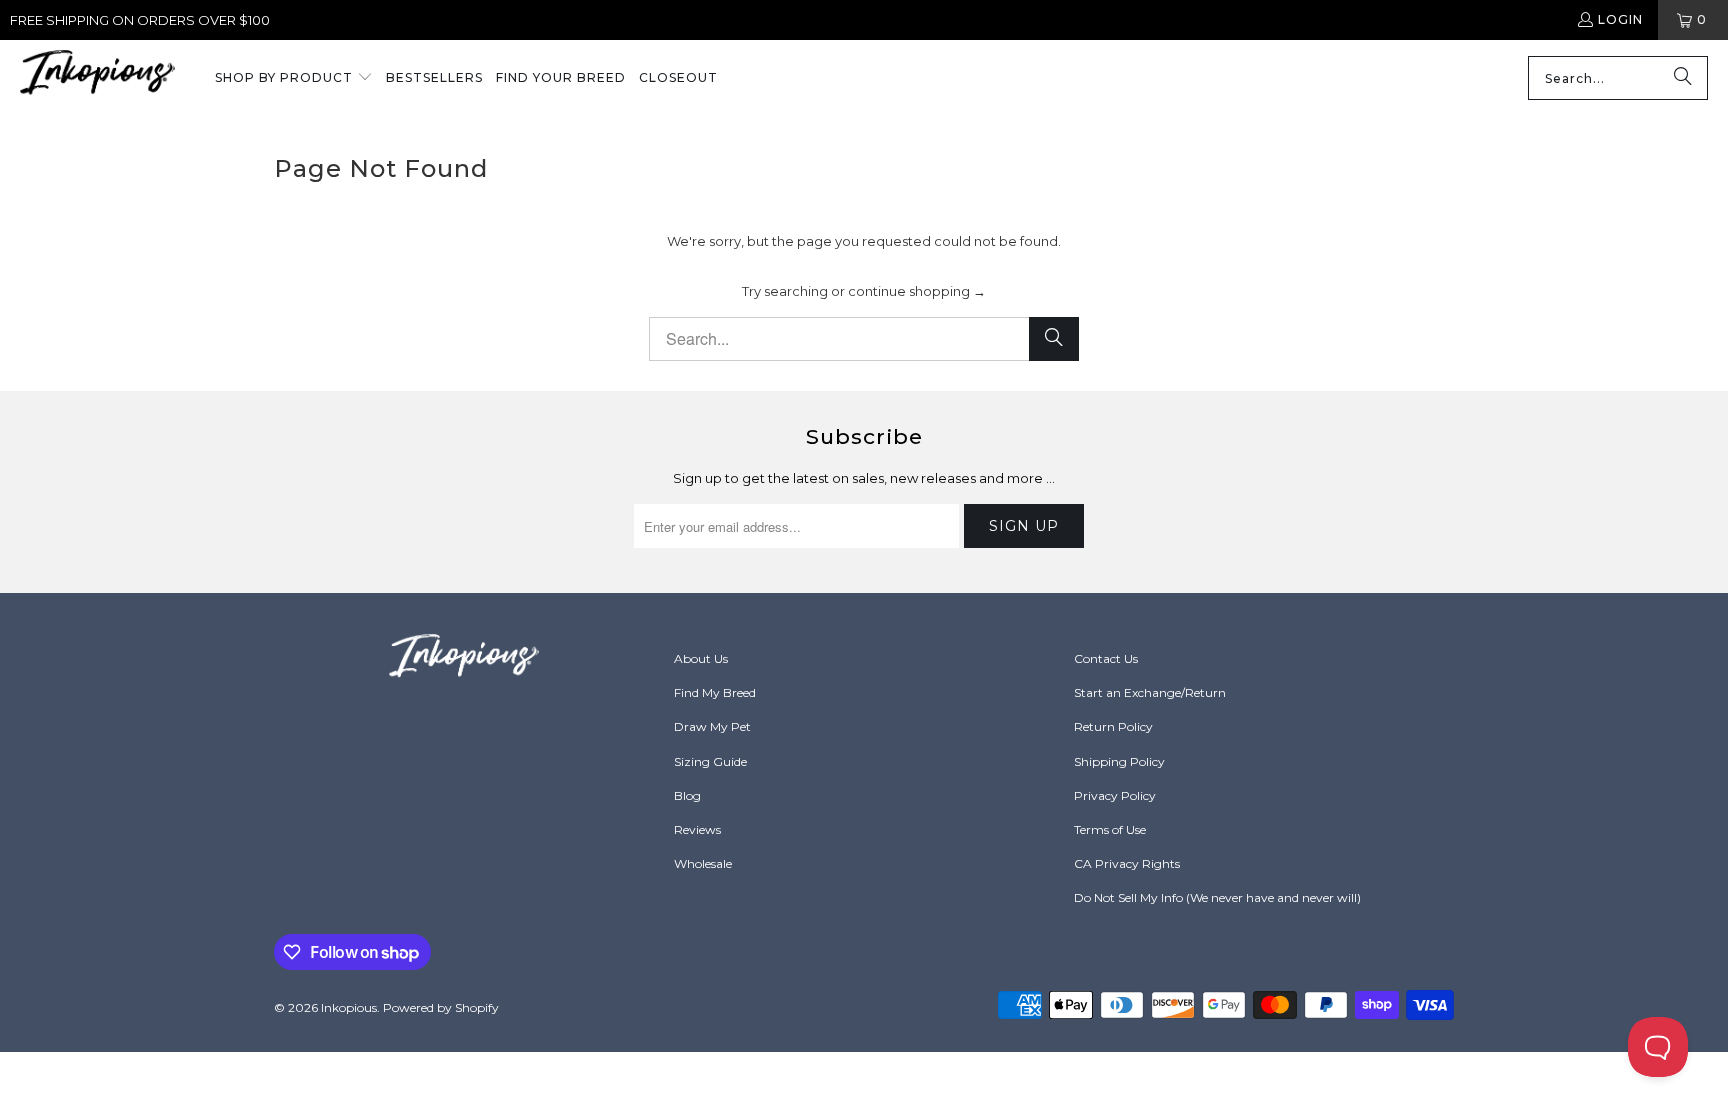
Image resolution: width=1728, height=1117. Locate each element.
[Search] (1683, 78)
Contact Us (1106, 658)
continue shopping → (917, 291)
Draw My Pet (712, 726)
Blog (687, 795)
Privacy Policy (1115, 795)
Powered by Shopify (441, 1007)
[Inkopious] (97, 78)
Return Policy (1113, 726)
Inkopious (349, 1007)
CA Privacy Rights (1127, 863)
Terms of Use (1110, 829)
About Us (701, 658)
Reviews (697, 829)
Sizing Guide (710, 761)
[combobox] (1618, 78)
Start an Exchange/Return (1150, 692)
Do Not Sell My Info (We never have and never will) (1217, 897)
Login (1620, 19)
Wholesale (703, 863)
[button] (294, 79)
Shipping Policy (1119, 761)
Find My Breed (715, 692)
